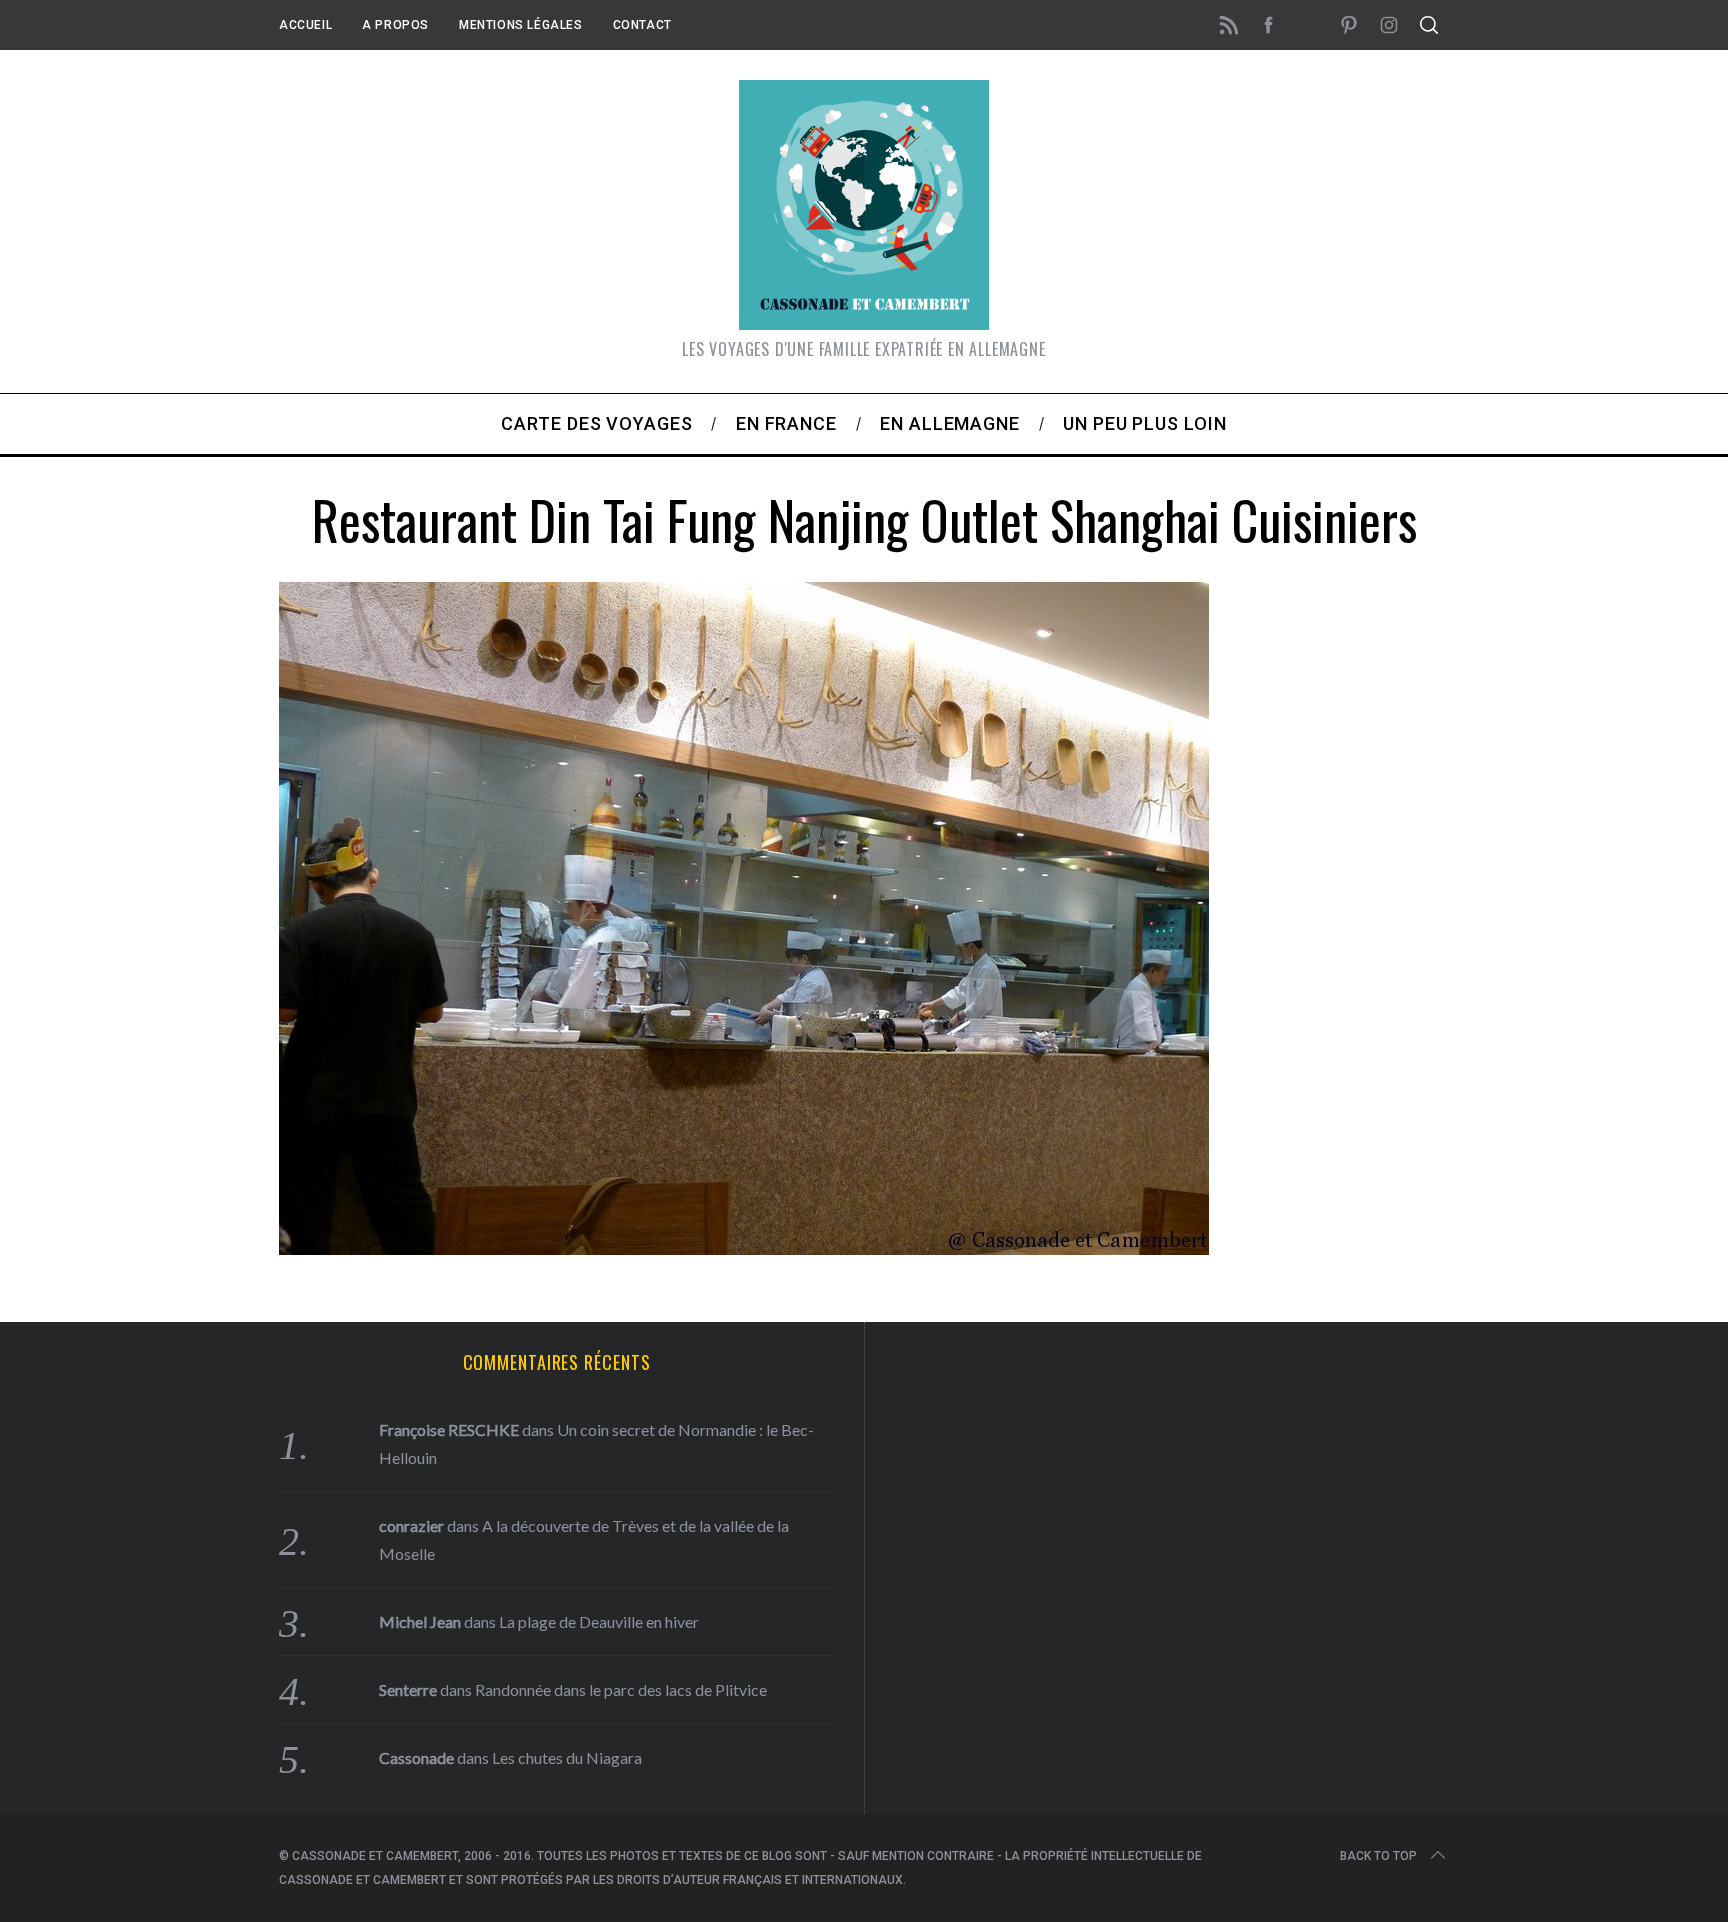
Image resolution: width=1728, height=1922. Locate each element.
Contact (642, 25)
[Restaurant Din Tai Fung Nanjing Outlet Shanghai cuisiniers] (744, 1248)
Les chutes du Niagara (567, 1757)
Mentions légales (521, 25)
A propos (395, 25)
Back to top (1378, 1856)
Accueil (305, 25)
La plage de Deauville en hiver (599, 1621)
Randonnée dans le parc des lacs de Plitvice (621, 1689)
